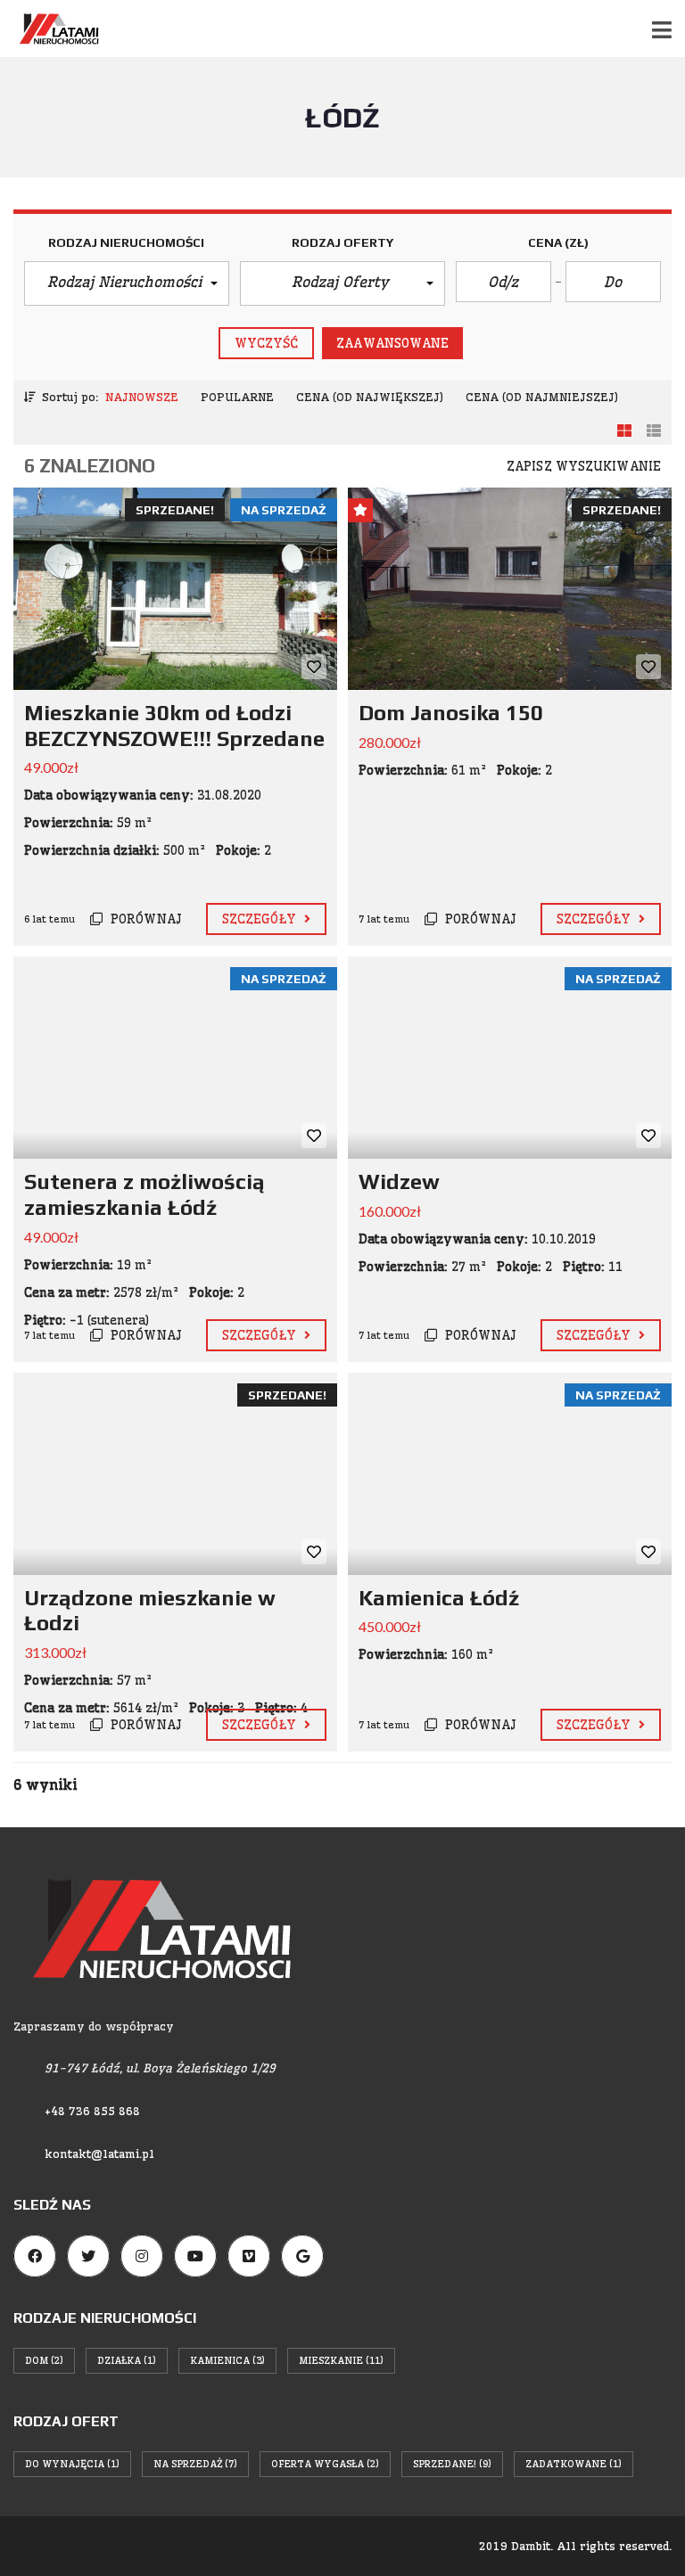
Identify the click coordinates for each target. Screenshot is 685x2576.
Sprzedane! (452, 2464)
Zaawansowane (392, 343)
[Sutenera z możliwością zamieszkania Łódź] (175, 1058)
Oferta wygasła (325, 2464)
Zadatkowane (574, 2464)
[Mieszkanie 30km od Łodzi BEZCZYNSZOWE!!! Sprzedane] (175, 589)
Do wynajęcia (72, 2464)
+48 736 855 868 (92, 2111)
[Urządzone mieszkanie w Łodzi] (175, 1474)
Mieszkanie (341, 2360)
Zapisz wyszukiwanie (584, 466)
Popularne (237, 397)
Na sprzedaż (195, 2464)
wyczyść (267, 343)
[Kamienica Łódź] (510, 1474)
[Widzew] (510, 1058)
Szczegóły (261, 919)
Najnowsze (142, 397)
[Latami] (52, 29)
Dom (44, 2360)
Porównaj (144, 919)
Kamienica (227, 2360)
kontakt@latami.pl (99, 2154)
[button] (127, 283)
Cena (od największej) (370, 397)
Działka (127, 2360)
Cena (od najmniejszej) (542, 397)
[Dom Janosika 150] (510, 589)
